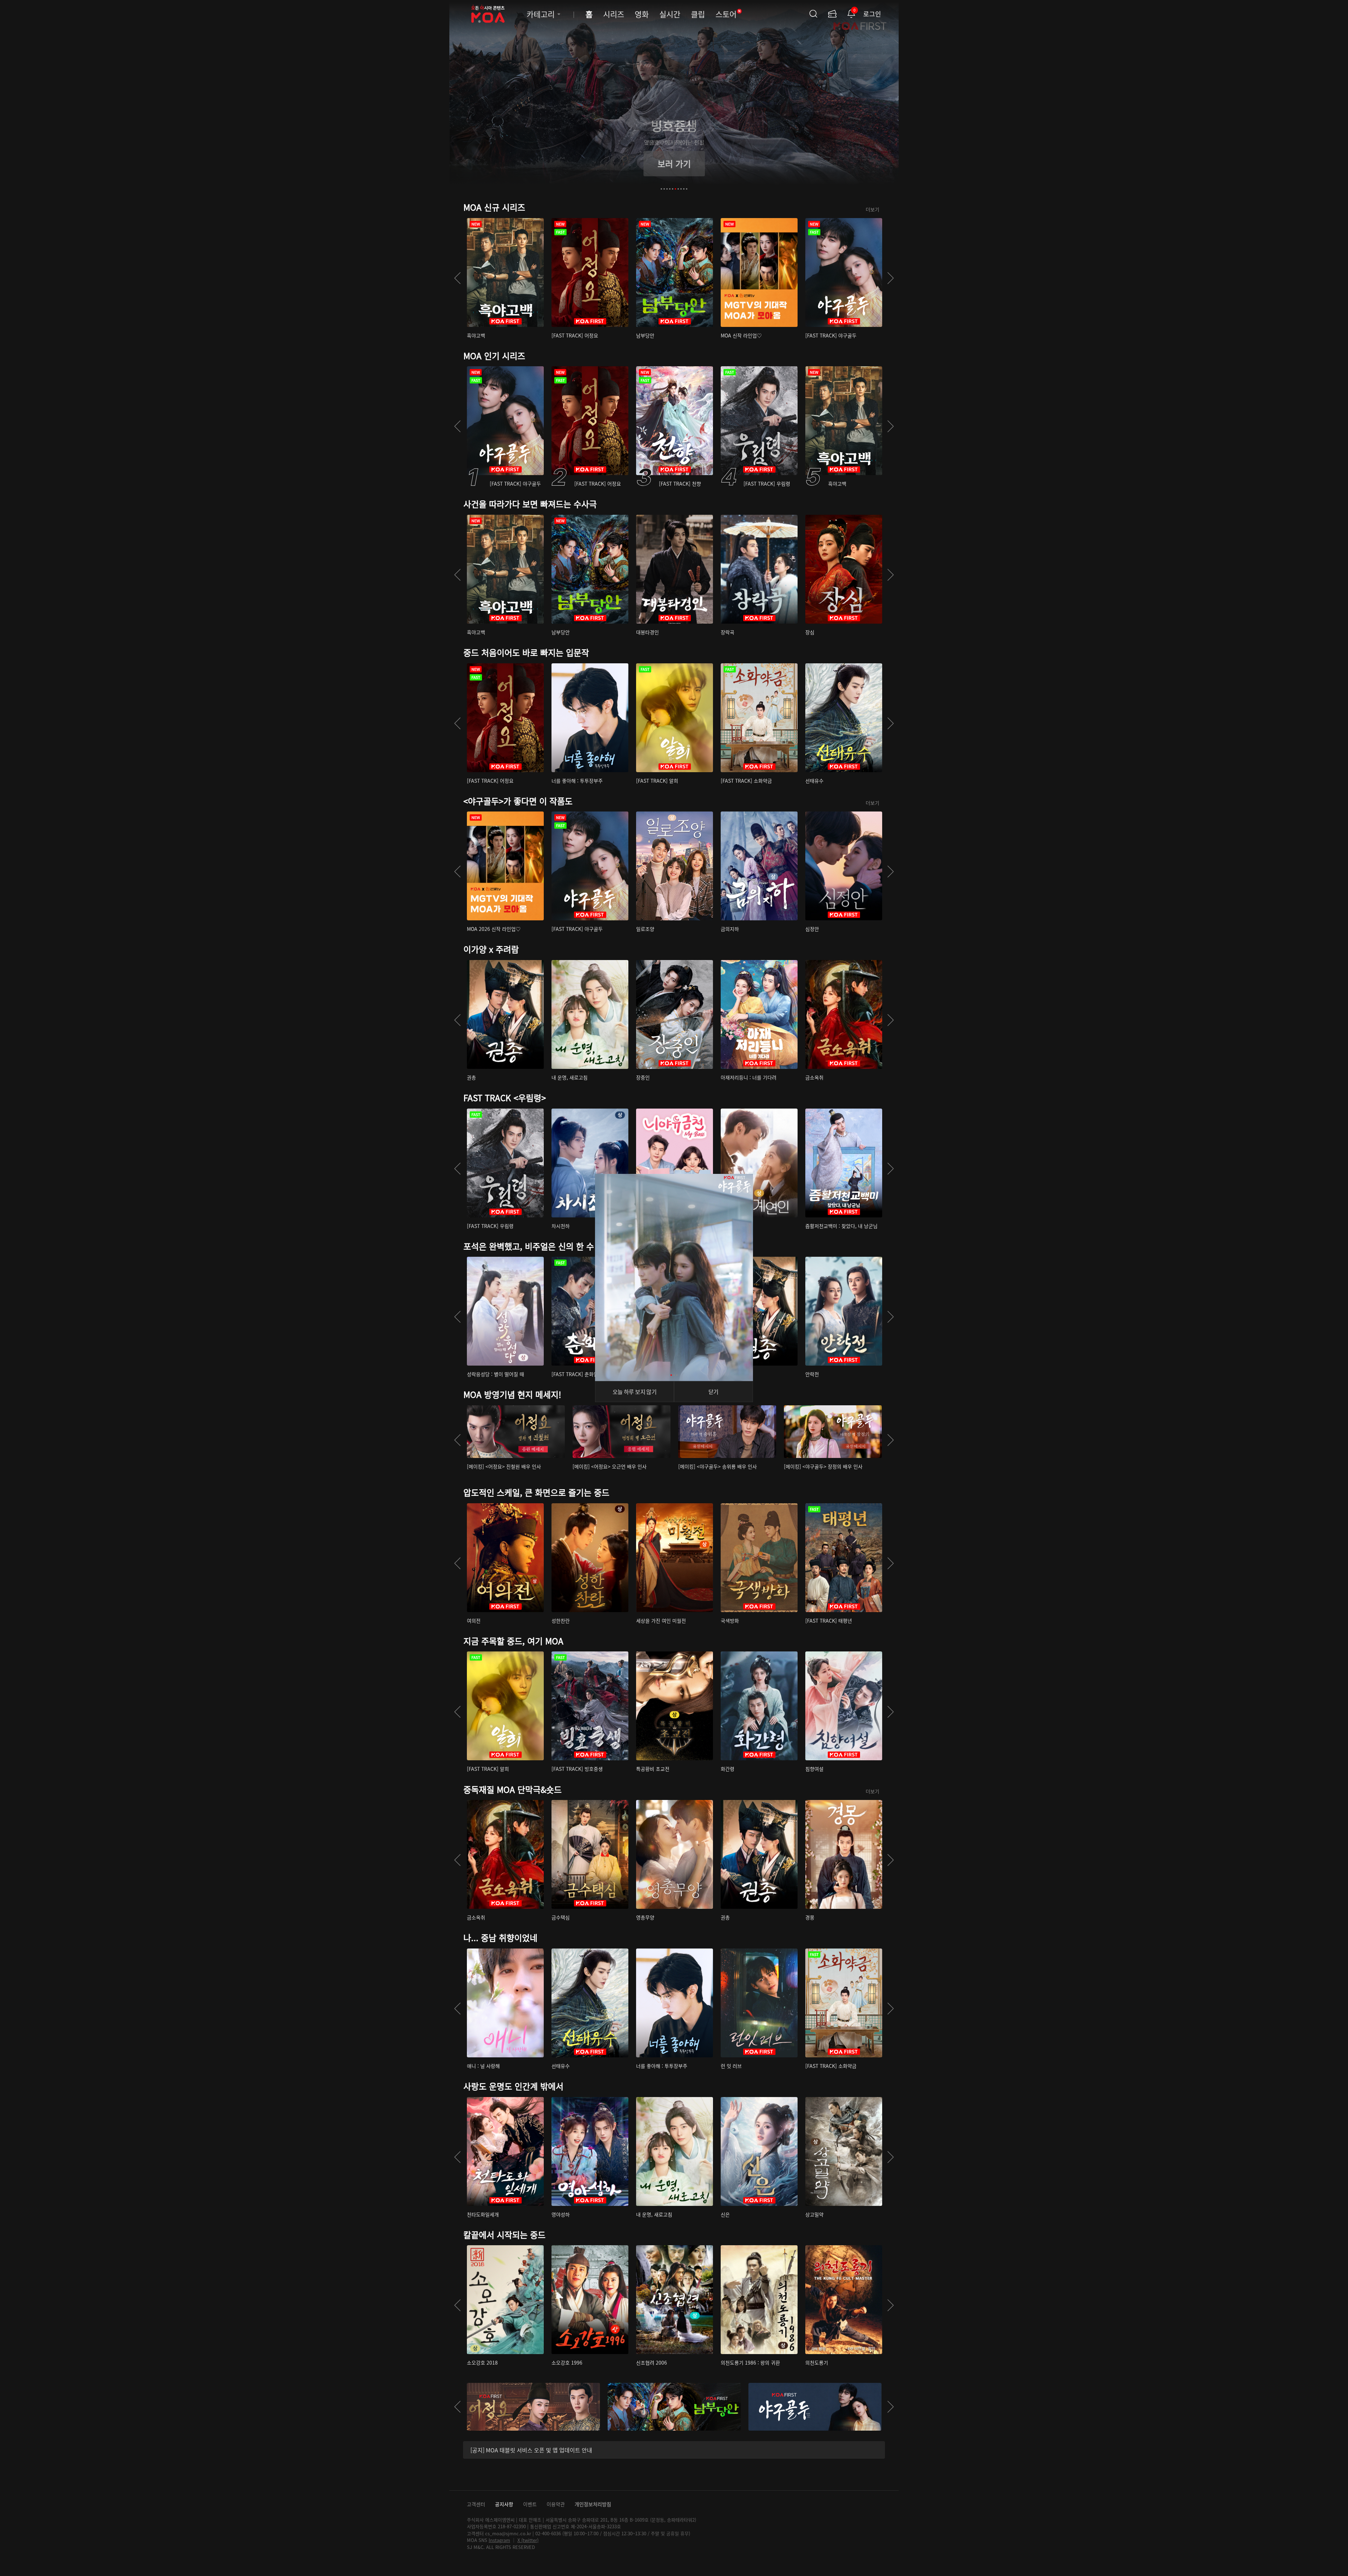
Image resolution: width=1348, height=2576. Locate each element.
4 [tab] (670, 189)
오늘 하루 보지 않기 (635, 1392)
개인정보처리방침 (593, 2504)
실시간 (670, 14)
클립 (698, 14)
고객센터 (476, 2504)
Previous (457, 278)
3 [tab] (667, 189)
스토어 (728, 14)
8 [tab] (681, 189)
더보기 (873, 209)
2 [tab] (664, 189)
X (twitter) (528, 2540)
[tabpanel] (674, 100)
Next (891, 278)
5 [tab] (673, 189)
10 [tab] (687, 189)
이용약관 (556, 2504)
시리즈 (614, 14)
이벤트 (530, 2504)
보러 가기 (674, 163)
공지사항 (504, 2504)
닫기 (713, 1392)
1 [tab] (661, 189)
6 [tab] (675, 189)
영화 (642, 14)
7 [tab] (678, 189)
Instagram (499, 2540)
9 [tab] (684, 189)
